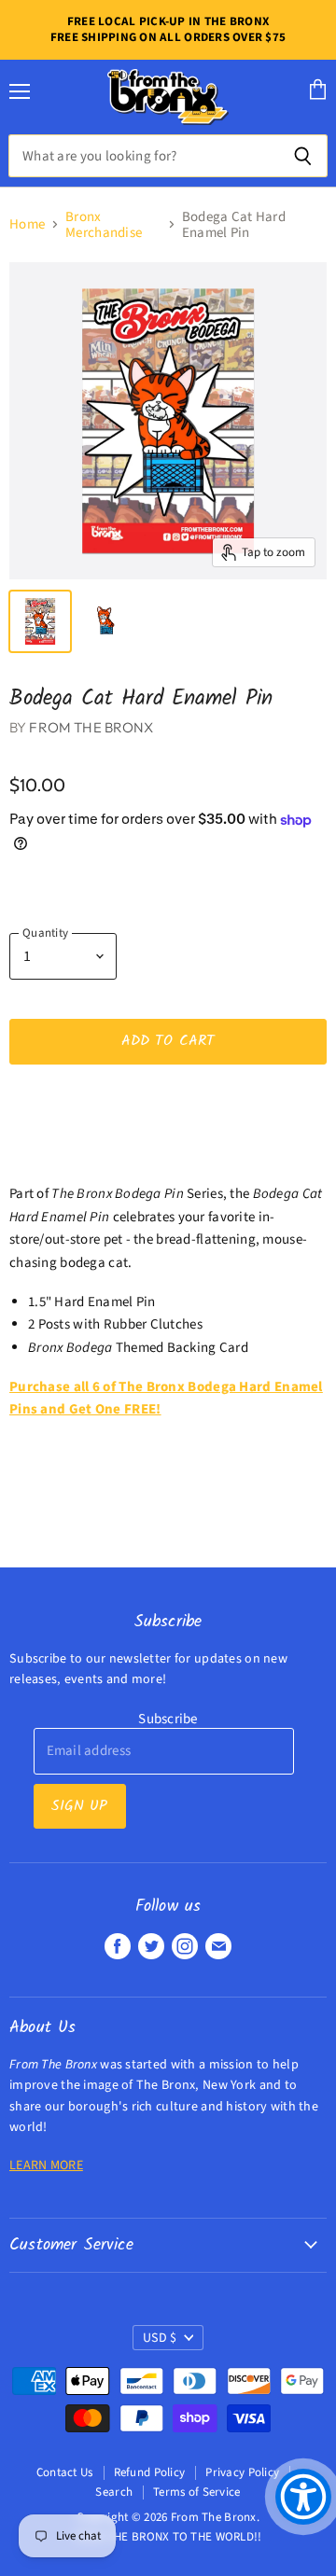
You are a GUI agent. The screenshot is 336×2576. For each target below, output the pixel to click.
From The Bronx (91, 727)
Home (27, 224)
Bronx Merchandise (104, 225)
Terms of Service (197, 2492)
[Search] (303, 156)
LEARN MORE (46, 2165)
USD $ (160, 2338)
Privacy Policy (242, 2472)
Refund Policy (150, 2472)
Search (114, 2492)
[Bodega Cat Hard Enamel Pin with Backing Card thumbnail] (40, 621)
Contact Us (65, 2472)
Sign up (80, 1806)
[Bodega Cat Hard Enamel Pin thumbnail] (105, 621)
